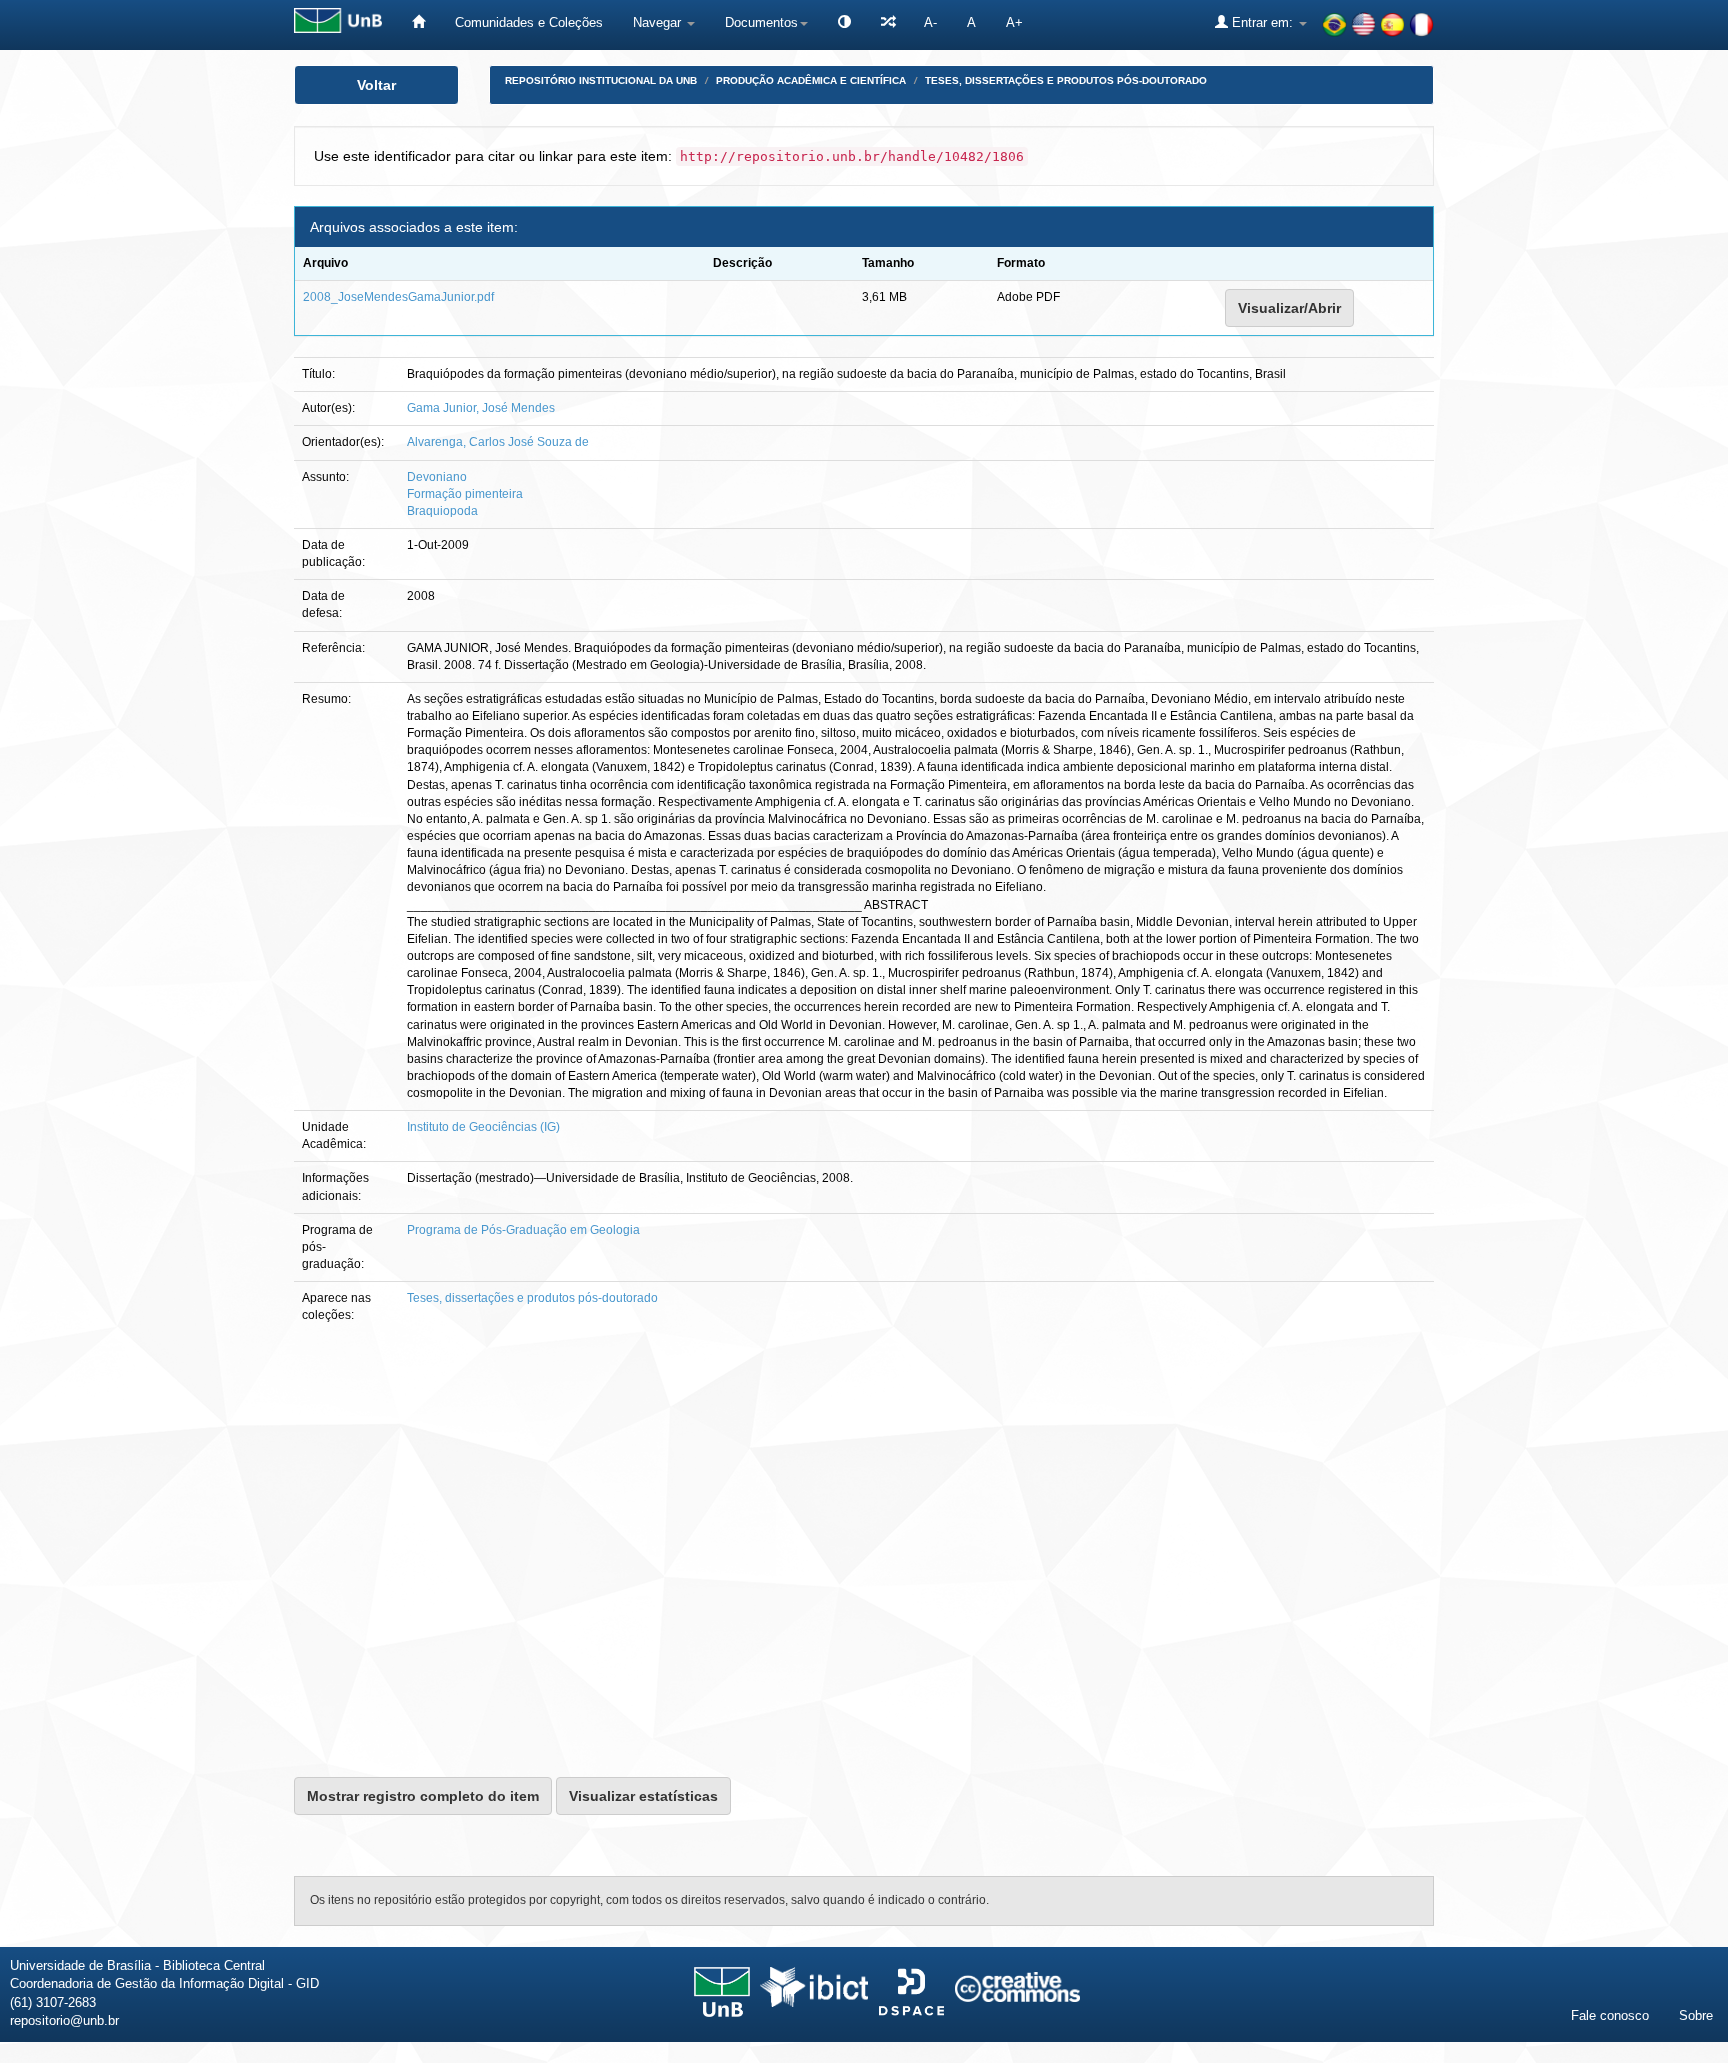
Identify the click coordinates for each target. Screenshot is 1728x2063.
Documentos (761, 22)
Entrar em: (1262, 22)
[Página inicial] (418, 22)
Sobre (1696, 2015)
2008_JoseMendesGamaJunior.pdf (398, 297)
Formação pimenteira (465, 494)
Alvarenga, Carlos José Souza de (498, 442)
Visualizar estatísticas (643, 1796)
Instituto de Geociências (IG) (483, 1127)
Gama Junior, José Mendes (481, 408)
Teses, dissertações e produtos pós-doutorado (1066, 80)
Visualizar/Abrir (1289, 308)
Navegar (659, 22)
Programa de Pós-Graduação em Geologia (523, 1230)
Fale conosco (1610, 2015)
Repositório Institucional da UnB (601, 80)
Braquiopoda (442, 511)
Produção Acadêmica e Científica (811, 80)
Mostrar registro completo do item (423, 1796)
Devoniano (437, 477)
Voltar (376, 85)
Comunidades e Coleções (529, 22)
